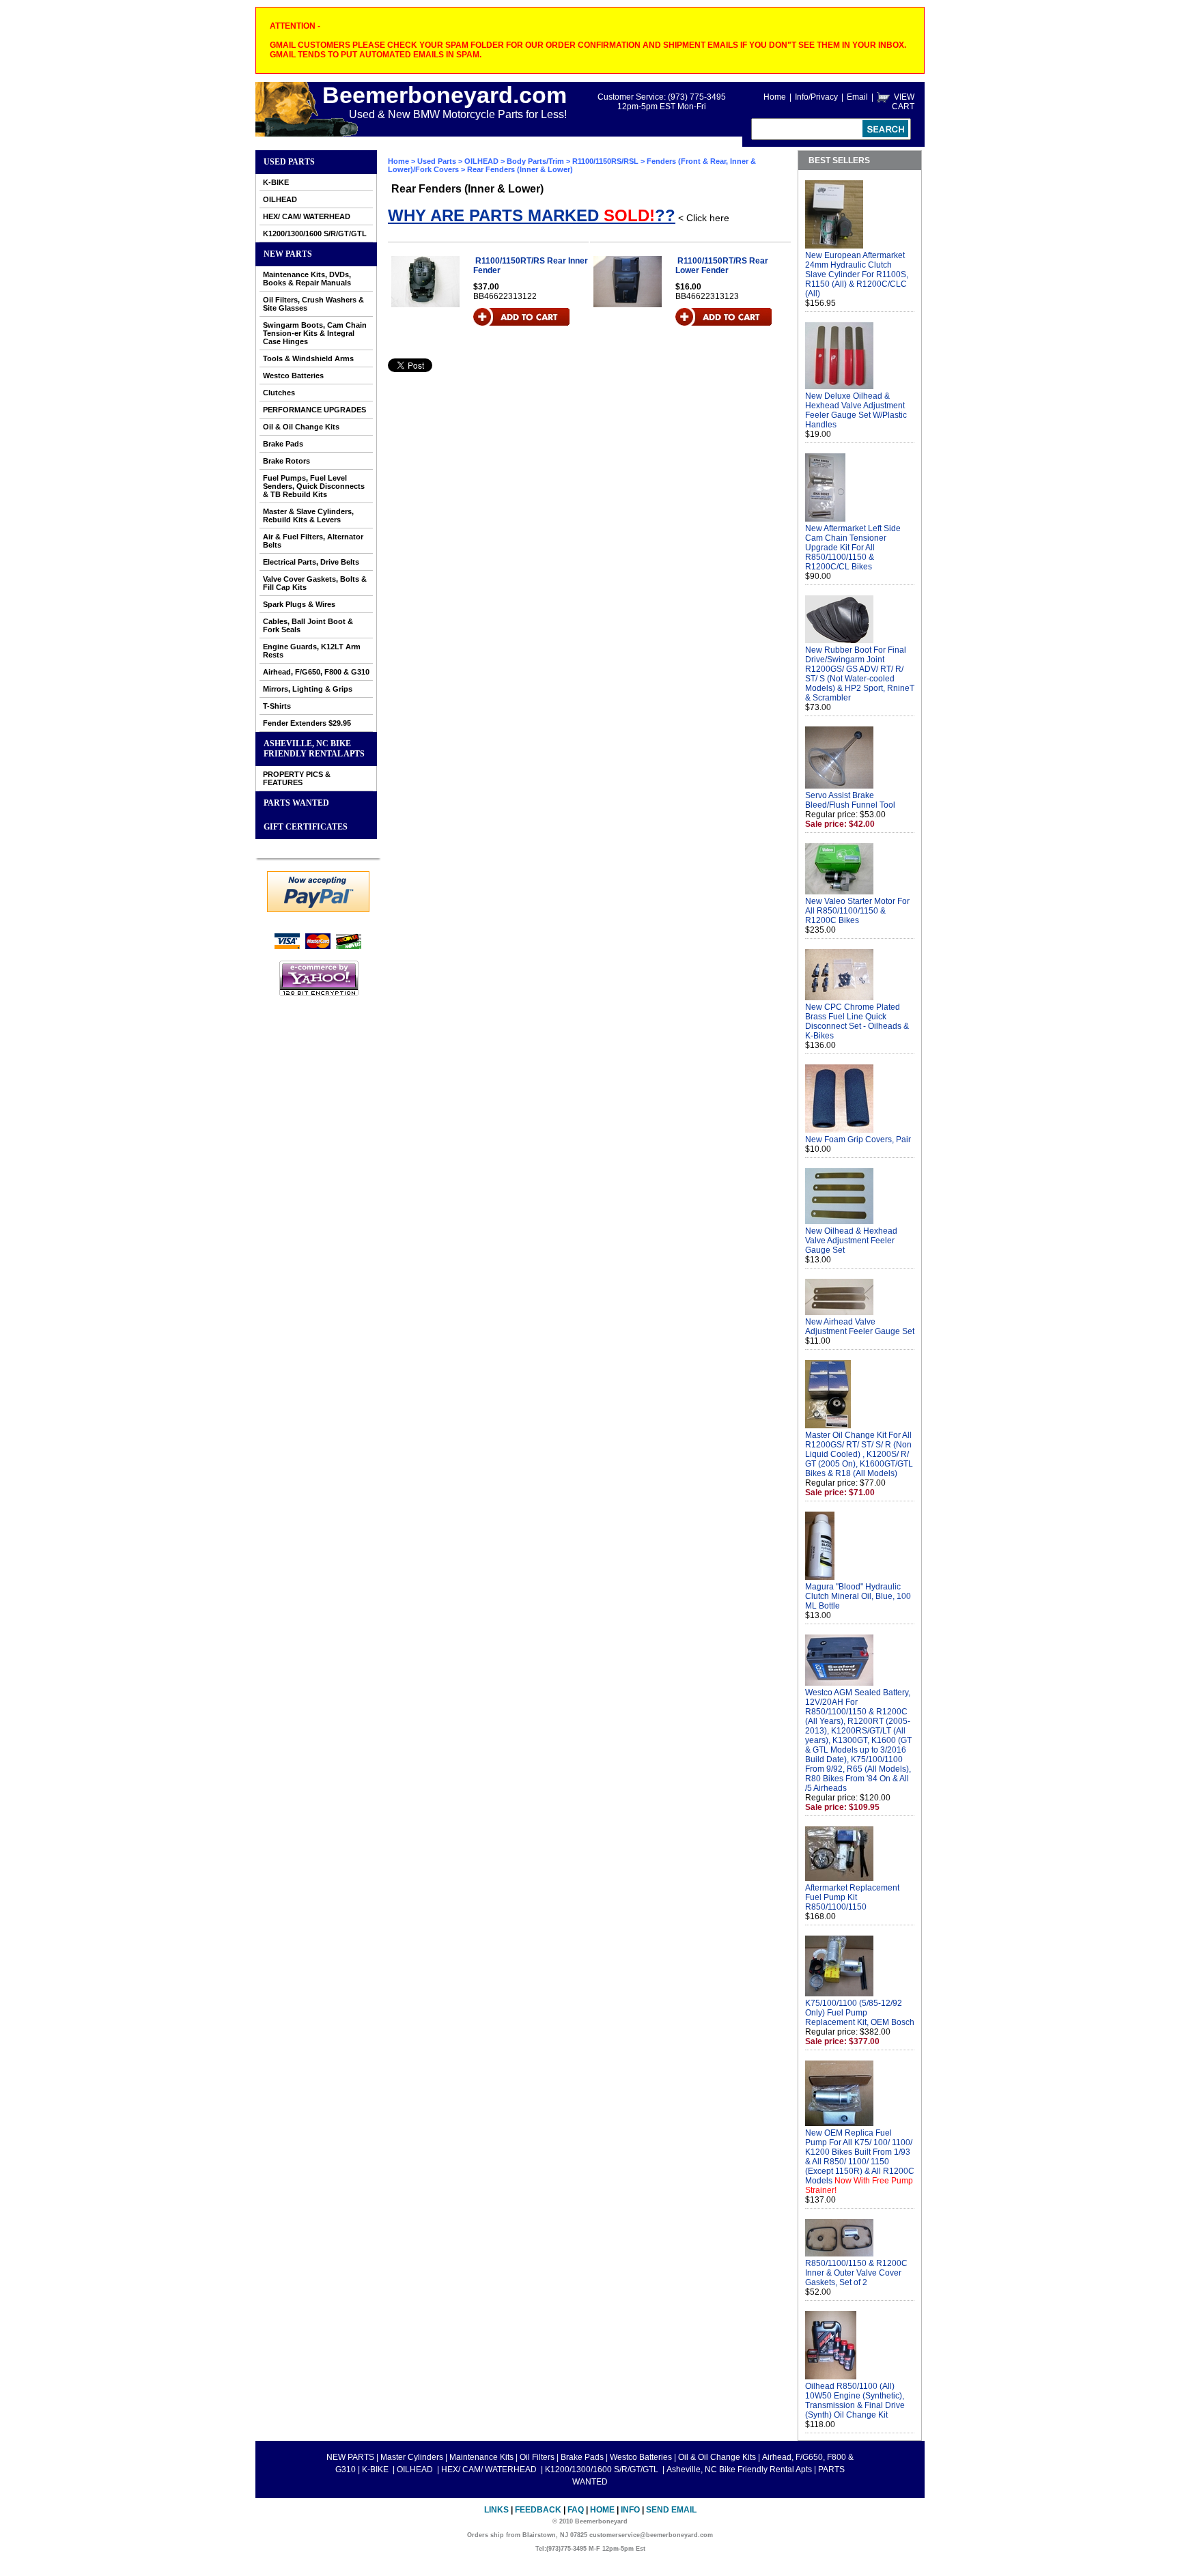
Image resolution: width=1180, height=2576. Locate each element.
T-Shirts (277, 706)
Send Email (671, 2510)
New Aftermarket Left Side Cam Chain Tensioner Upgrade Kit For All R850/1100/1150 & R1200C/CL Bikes (853, 548)
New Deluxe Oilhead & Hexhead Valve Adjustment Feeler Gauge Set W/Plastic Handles (856, 410)
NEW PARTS (288, 254)
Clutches (279, 393)
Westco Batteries (293, 376)
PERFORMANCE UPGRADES (314, 410)
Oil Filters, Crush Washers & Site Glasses (313, 304)
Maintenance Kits (481, 2457)
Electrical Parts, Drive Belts (311, 562)
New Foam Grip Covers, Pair (858, 1140)
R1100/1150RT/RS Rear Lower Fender (722, 266)
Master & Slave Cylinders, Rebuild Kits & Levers (308, 515)
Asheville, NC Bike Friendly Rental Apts (314, 749)
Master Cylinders (412, 2457)
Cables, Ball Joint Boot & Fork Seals (308, 625)
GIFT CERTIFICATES (306, 827)
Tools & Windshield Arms (308, 358)
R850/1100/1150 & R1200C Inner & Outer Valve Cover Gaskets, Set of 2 (856, 2273)
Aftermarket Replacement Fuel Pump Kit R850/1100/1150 (852, 1897)
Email (857, 97)
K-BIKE (276, 182)
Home (775, 97)
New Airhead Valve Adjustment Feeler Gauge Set (860, 1327)
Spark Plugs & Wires (299, 604)
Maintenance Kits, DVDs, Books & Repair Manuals (307, 279)
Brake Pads (283, 444)
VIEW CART (903, 102)
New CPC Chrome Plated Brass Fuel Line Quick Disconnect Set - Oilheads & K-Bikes (857, 1021)
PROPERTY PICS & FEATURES (297, 778)
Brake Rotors (286, 461)
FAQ (576, 2510)
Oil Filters (537, 2457)
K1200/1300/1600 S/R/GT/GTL (315, 233)
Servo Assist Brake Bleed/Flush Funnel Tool (850, 800)
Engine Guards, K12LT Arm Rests (312, 651)
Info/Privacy (816, 97)
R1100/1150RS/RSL (605, 161)
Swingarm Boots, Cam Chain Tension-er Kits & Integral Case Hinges (315, 333)
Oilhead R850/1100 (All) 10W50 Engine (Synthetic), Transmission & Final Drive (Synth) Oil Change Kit (855, 2401)
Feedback (538, 2510)
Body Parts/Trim (535, 161)
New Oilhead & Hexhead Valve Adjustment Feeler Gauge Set (851, 1241)
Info (630, 2510)
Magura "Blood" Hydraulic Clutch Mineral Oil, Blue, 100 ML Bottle (858, 1596)
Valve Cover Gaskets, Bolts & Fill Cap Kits (315, 583)
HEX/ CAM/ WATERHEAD (307, 216)
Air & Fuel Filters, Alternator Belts (313, 541)
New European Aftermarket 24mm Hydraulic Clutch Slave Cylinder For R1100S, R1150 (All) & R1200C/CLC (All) (857, 274)
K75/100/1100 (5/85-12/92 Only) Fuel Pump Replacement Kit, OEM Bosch (860, 2013)
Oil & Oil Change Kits (301, 427)
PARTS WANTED (296, 803)
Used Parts (289, 162)
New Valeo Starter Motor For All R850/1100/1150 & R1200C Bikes (857, 911)
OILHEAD (280, 199)
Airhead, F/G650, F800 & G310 (316, 672)
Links (496, 2510)
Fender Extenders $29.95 (307, 723)
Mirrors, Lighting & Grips (308, 689)
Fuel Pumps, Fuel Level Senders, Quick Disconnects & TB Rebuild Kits (314, 486)
